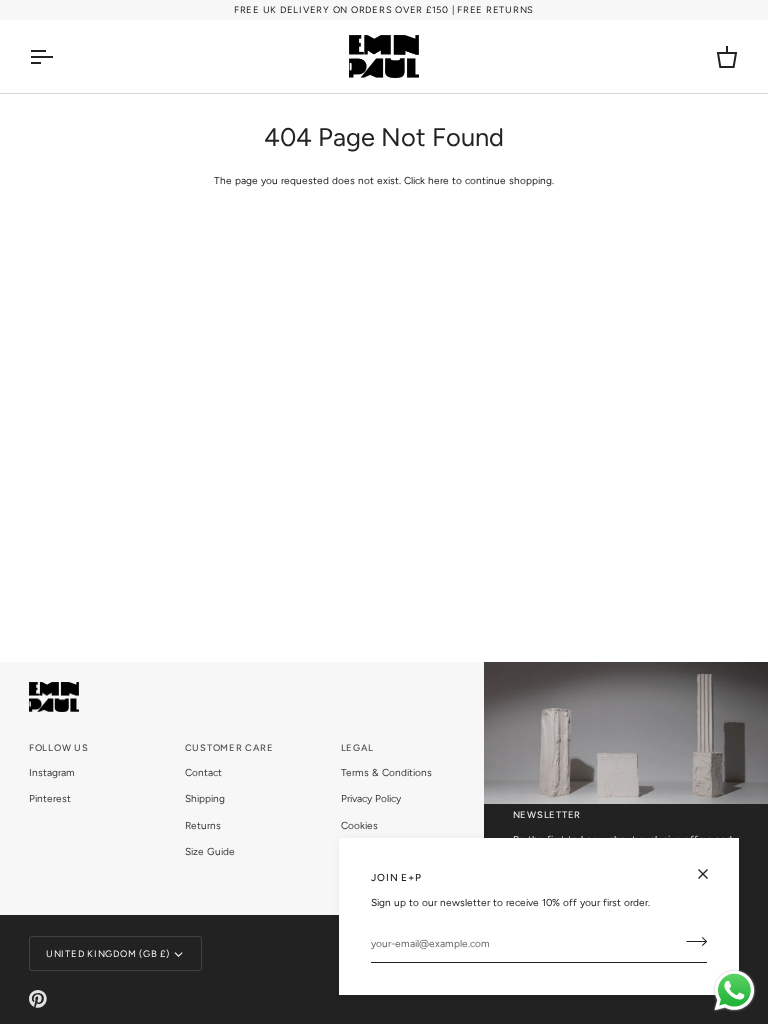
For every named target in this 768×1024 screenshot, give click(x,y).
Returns (203, 825)
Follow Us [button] (59, 747)
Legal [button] (357, 747)
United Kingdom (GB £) (108, 953)
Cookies (359, 825)
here (438, 180)
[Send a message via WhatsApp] (734, 990)
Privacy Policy (371, 798)
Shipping (205, 798)
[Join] (690, 942)
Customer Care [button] (229, 747)
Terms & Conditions (386, 772)
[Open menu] (59, 56)
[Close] (711, 874)
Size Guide (210, 851)
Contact (203, 772)
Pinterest (50, 798)
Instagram (52, 772)
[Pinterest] (38, 999)
